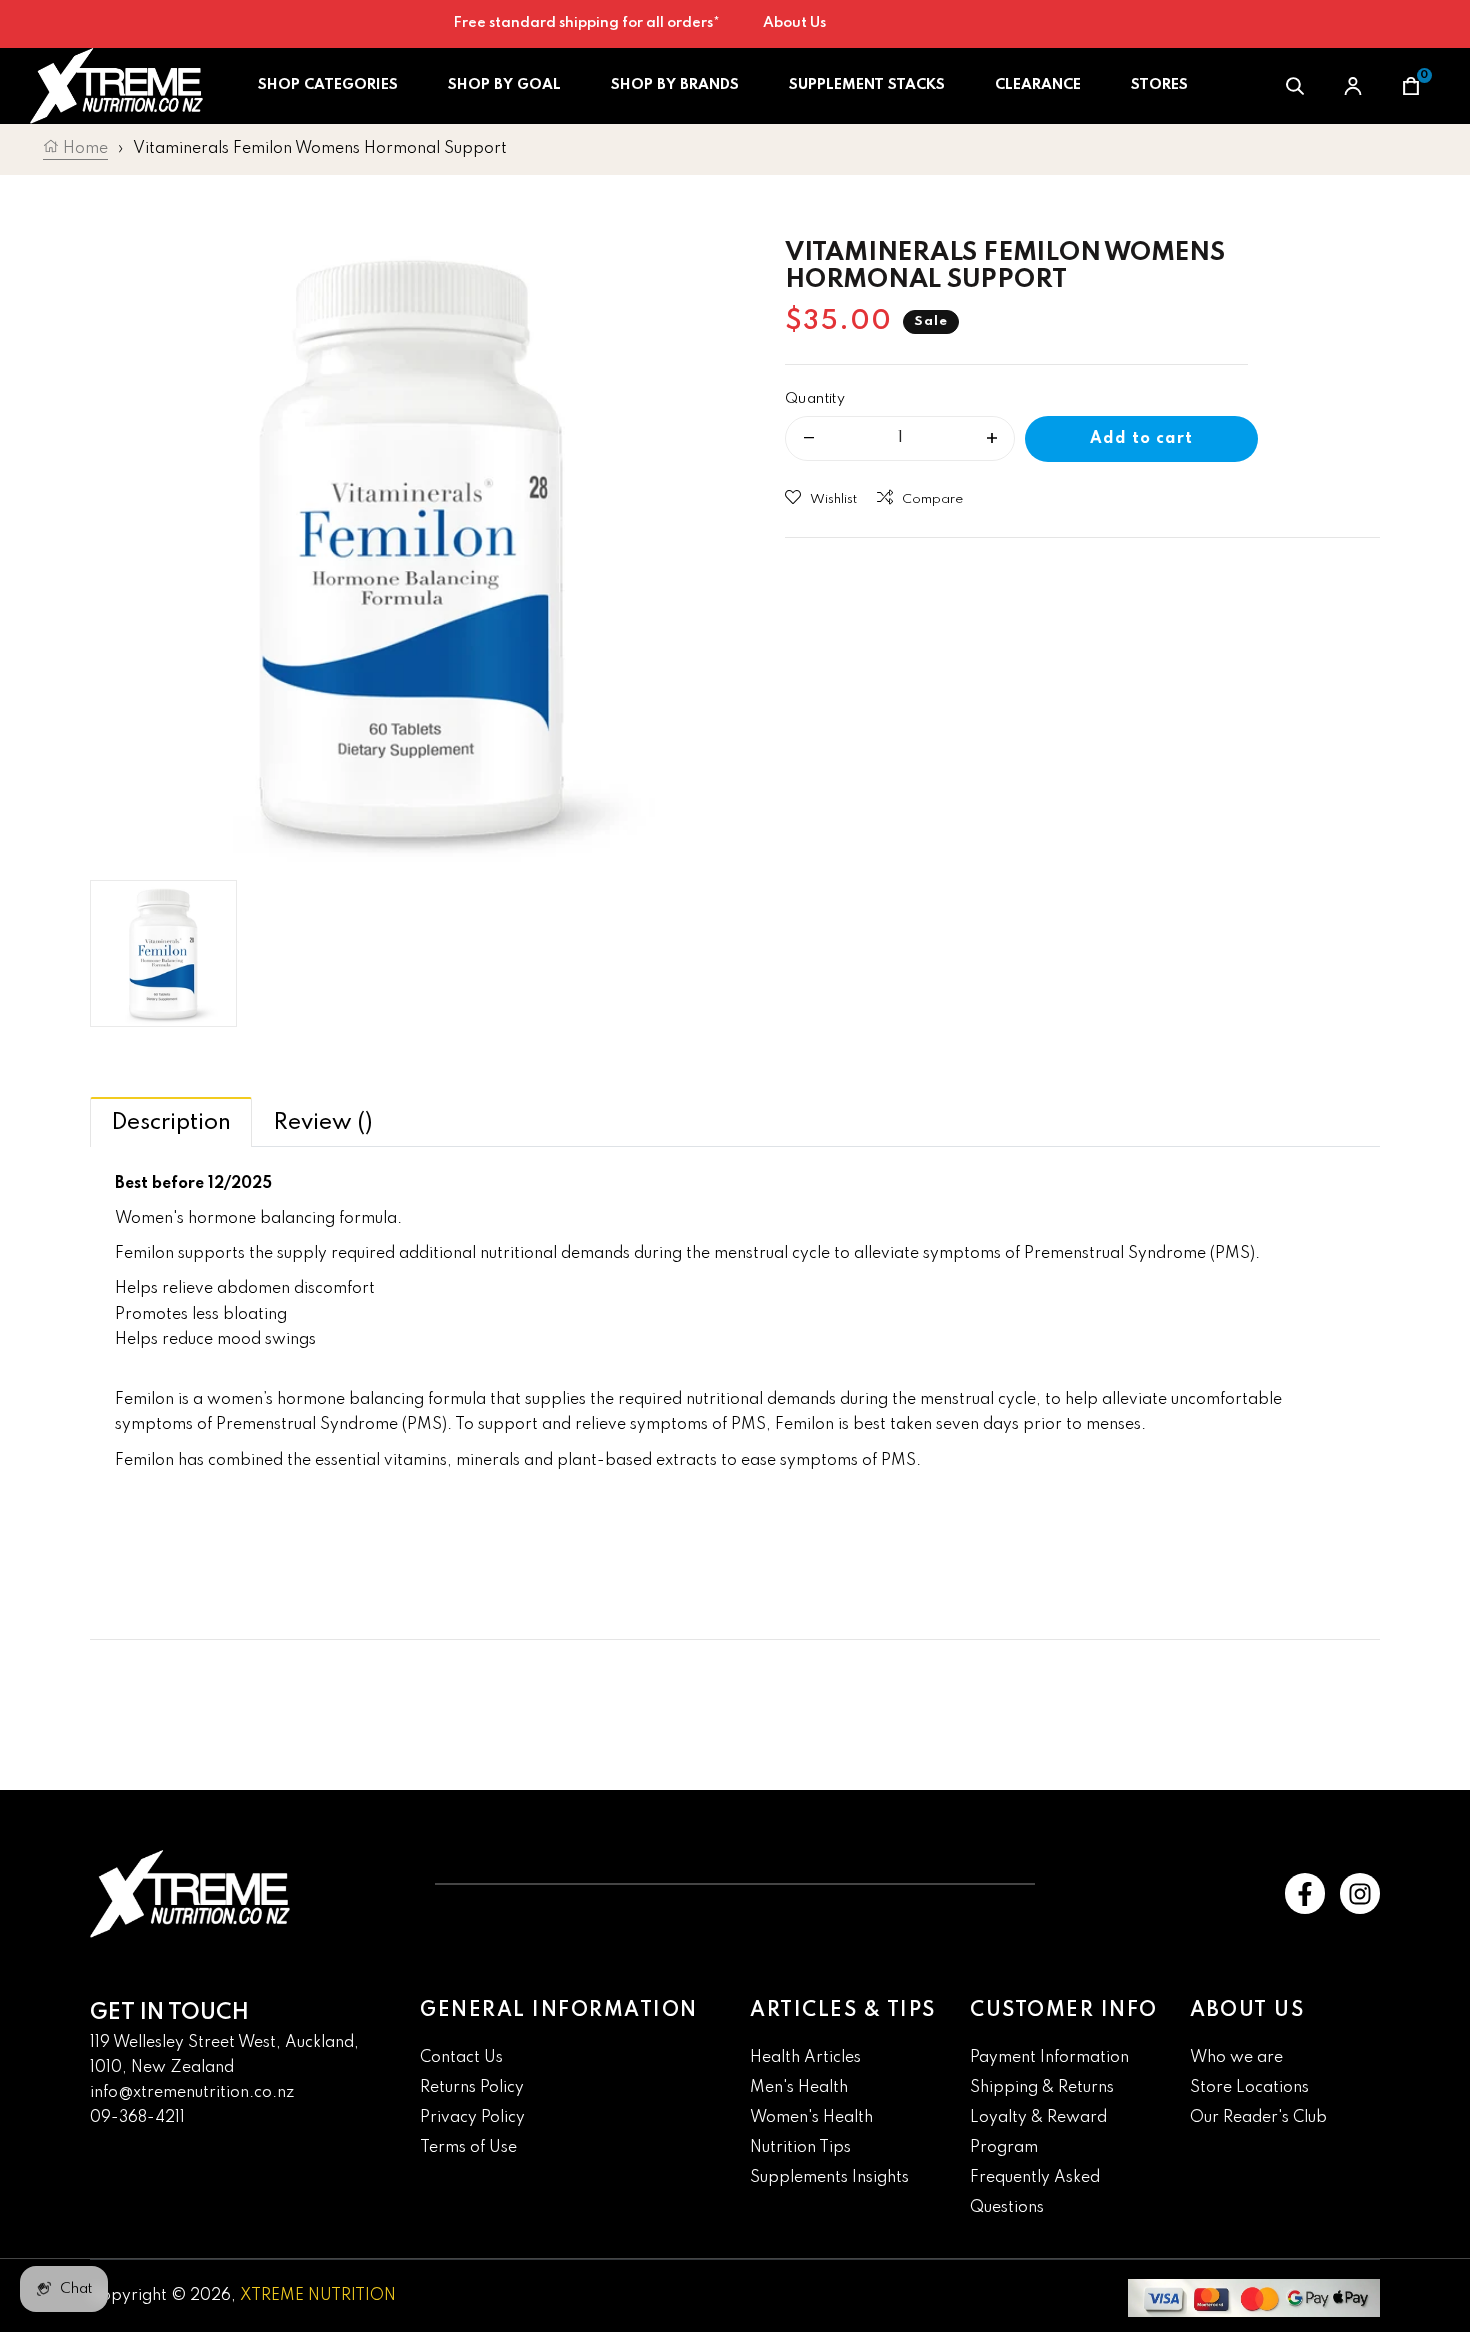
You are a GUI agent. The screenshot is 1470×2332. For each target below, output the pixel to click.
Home (83, 149)
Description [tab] (171, 1123)
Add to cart (1141, 439)
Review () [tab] (323, 1123)
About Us (794, 23)
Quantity (815, 399)
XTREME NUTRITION (318, 2296)
